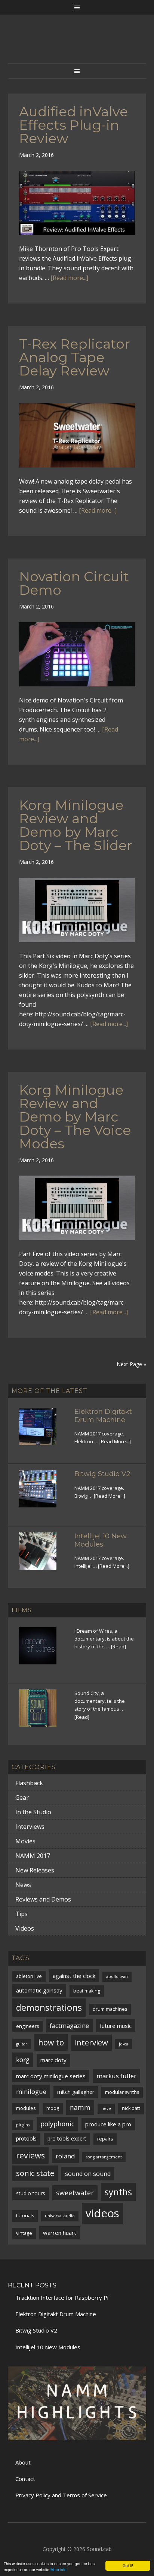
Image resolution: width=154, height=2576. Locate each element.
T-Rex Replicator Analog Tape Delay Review (75, 357)
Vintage (24, 2233)
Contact (25, 2479)
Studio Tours (31, 2193)
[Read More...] (115, 1441)
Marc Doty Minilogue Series (51, 2076)
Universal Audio (60, 2216)
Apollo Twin (117, 1976)
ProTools (26, 2138)
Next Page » (131, 1364)
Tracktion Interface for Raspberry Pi (62, 2297)
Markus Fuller (116, 2076)
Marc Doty (53, 2060)
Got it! (128, 2565)
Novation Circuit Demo (74, 583)
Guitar (22, 2044)
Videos (25, 1928)
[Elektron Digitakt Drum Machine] (42, 1431)
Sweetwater (75, 2193)
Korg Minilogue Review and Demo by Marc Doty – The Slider (76, 825)
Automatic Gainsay (39, 1990)
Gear (22, 1797)
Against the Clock (74, 1976)
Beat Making (87, 1991)
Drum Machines (110, 2009)
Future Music (116, 2026)
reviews (30, 2155)
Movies (25, 1841)
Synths (118, 2192)
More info (58, 2569)
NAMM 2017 (33, 1856)
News (23, 1885)
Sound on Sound (88, 2174)
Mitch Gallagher (76, 2092)
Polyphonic (57, 2124)
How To (51, 2042)
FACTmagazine (69, 2025)
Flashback (29, 1783)
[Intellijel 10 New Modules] (42, 1556)
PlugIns (23, 2125)
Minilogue (31, 2091)
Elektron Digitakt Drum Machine (103, 1416)
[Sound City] (42, 1712)
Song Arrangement (104, 2157)
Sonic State (35, 2173)
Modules (26, 2108)
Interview (91, 2042)
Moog (53, 2108)
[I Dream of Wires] (42, 1650)
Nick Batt (131, 2108)
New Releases (35, 1870)
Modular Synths (122, 2092)
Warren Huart (60, 2233)
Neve (106, 2108)
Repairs (105, 2139)
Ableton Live (29, 1976)
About (23, 2462)
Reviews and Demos (43, 1899)
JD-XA (124, 2044)
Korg (23, 2060)
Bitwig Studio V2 (102, 1474)
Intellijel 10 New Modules (101, 1540)
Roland (65, 2156)
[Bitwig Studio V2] (42, 1493)
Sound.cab (99, 2549)
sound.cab (77, 46)
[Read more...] (69, 278)
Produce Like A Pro (108, 2124)
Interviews (30, 1827)
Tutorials (25, 2216)
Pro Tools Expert (67, 2138)
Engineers (27, 2026)
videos (102, 2213)
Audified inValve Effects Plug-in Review (73, 125)
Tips (21, 1914)
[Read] (118, 1646)
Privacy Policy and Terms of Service (61, 2495)
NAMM (80, 2107)
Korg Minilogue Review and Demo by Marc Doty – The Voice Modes (75, 1117)
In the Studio (33, 1812)
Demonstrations (49, 2007)
